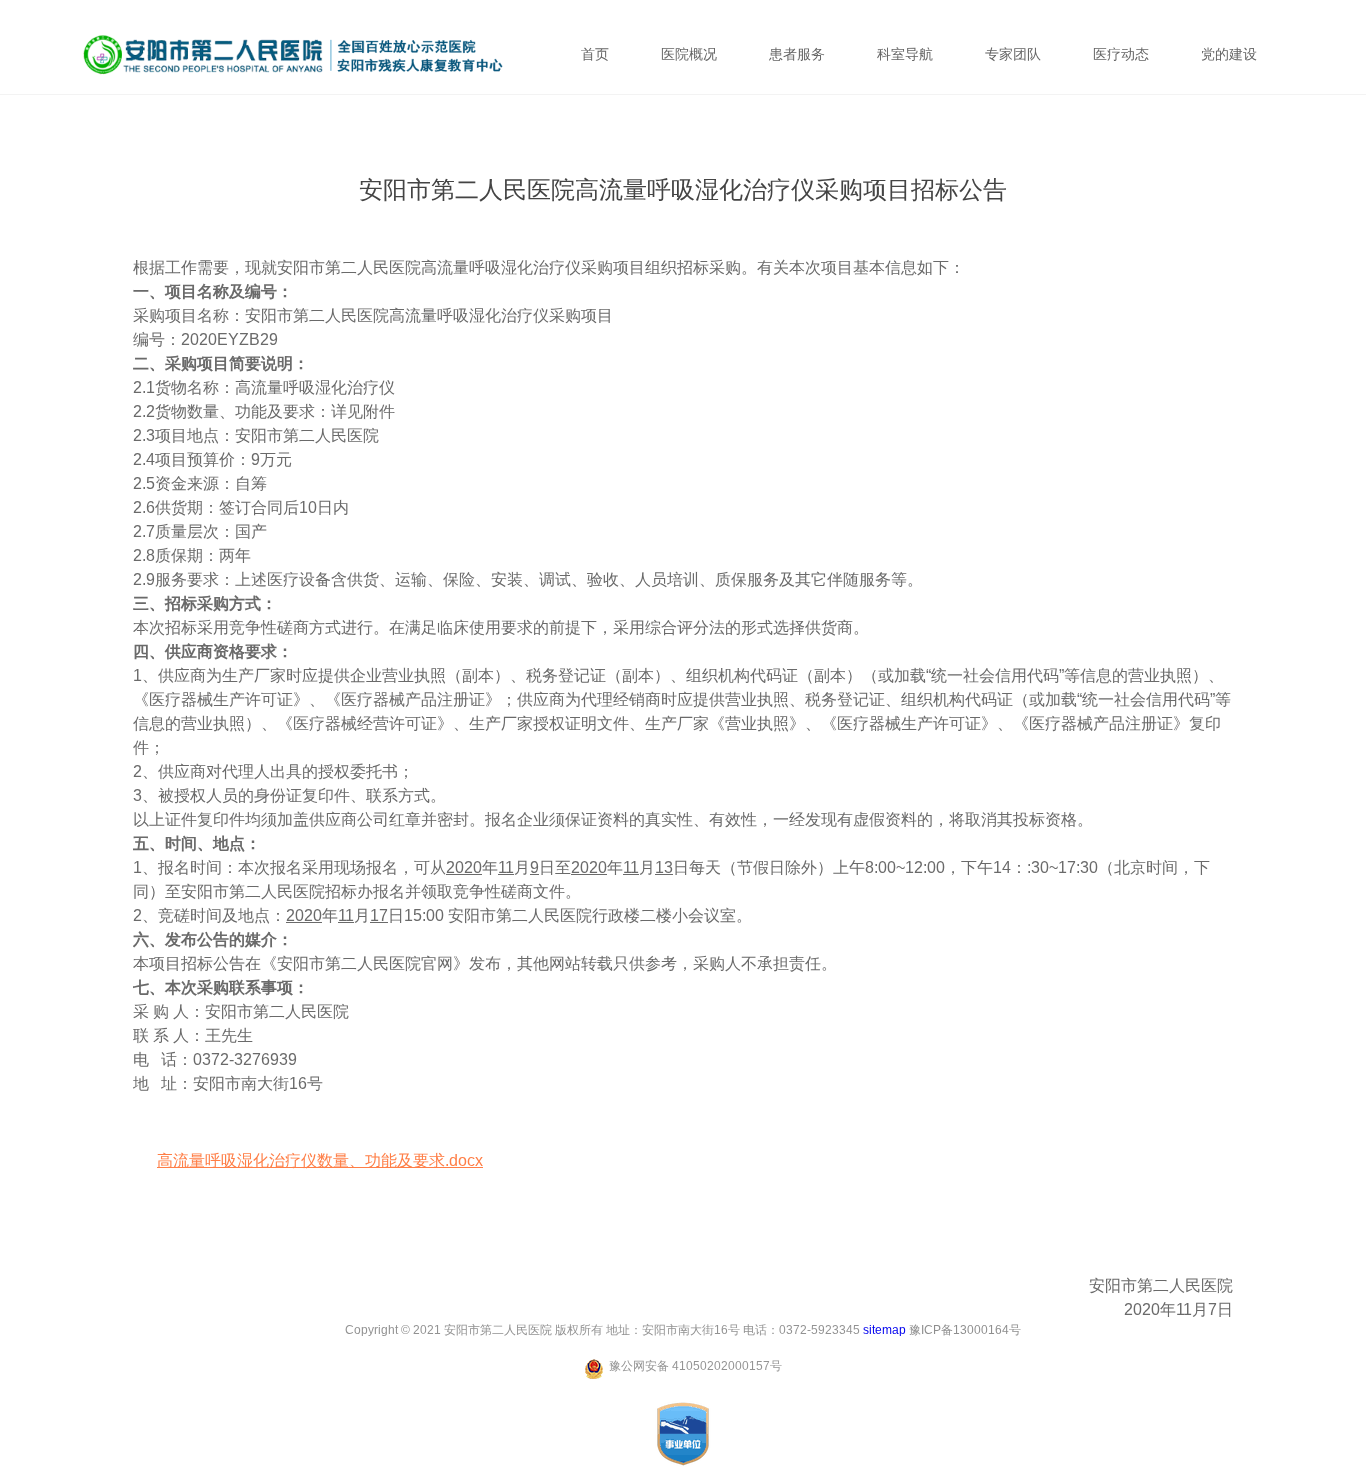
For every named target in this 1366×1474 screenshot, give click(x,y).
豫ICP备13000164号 (965, 1330)
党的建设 (1229, 54)
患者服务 (797, 54)
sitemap (884, 1330)
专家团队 (1013, 54)
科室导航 (905, 54)
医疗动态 (1121, 54)
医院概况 (689, 54)
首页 (595, 54)
